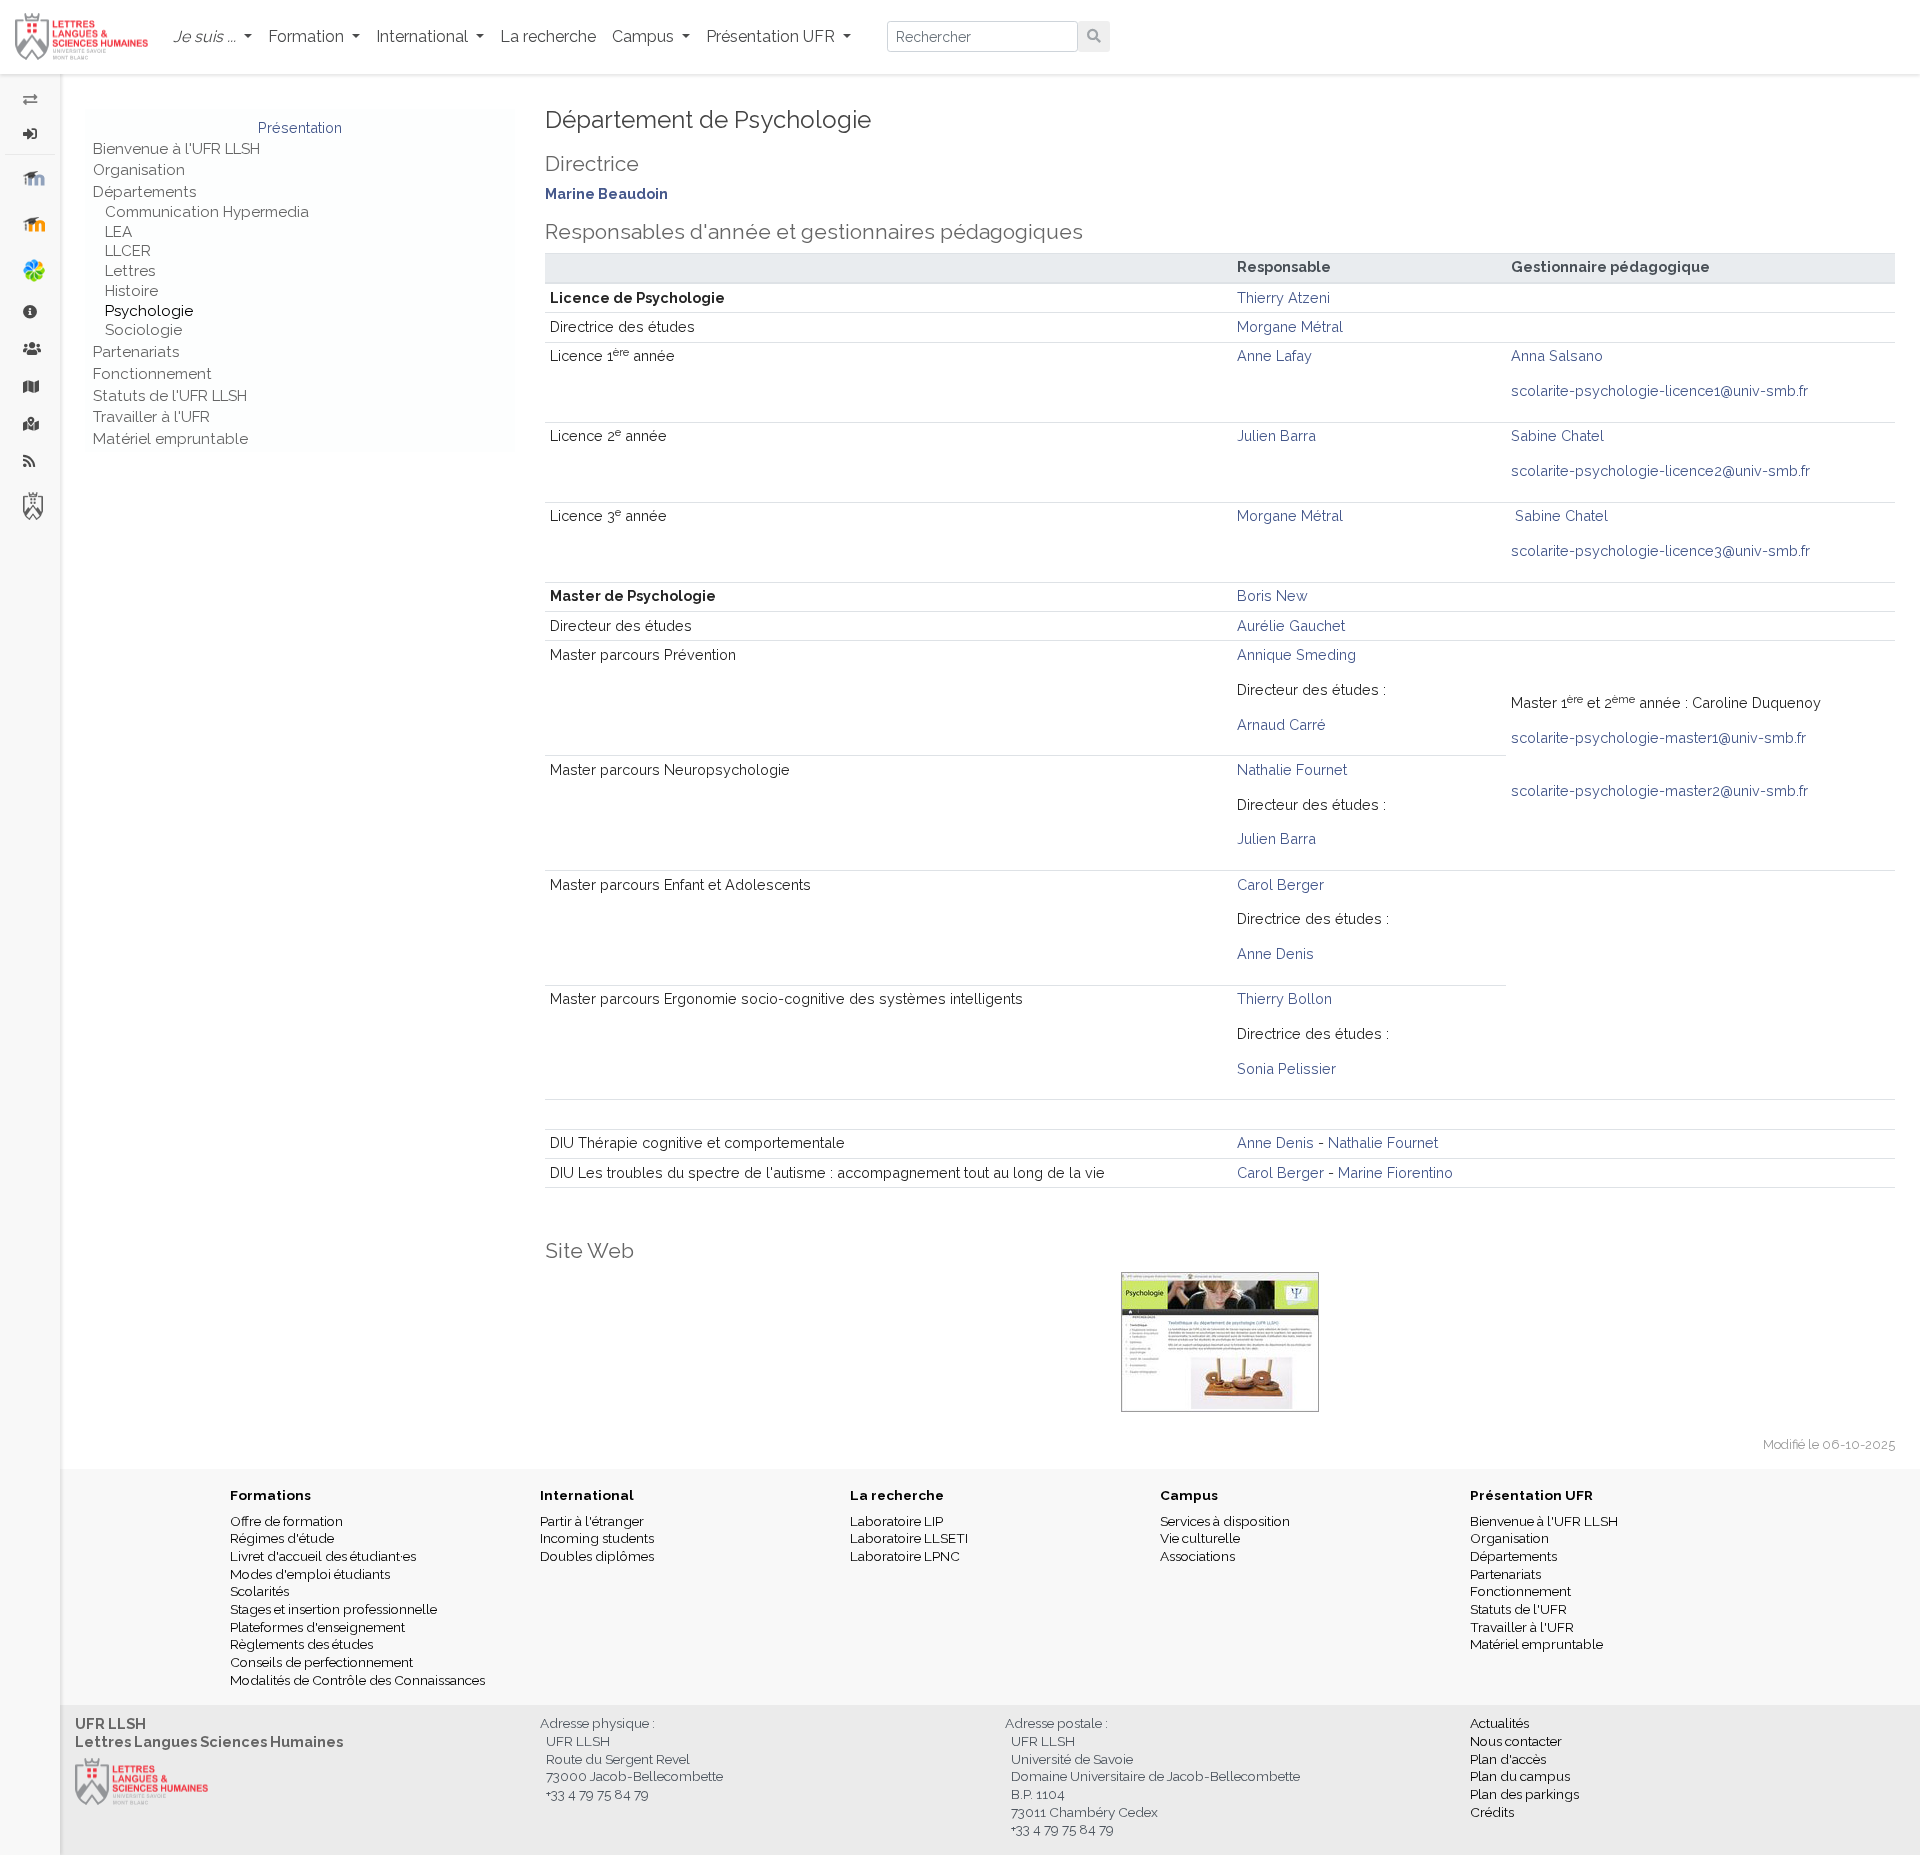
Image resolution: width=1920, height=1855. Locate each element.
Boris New (1272, 595)
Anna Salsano (1557, 355)
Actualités (1499, 1723)
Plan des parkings (1524, 1794)
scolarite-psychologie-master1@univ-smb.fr (1658, 737)
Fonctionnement (152, 374)
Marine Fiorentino (1395, 1172)
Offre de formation (286, 1521)
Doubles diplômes (597, 1556)
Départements (144, 192)
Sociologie (143, 330)
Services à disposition (1225, 1521)
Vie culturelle (1200, 1538)
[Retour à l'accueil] (82, 37)
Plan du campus (1520, 1776)
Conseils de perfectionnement (321, 1662)
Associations (1197, 1556)
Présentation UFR (1531, 1495)
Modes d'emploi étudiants (310, 1574)
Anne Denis (1275, 953)
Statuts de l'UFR (1518, 1609)
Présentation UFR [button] (772, 36)
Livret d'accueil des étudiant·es (323, 1556)
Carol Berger (1280, 884)
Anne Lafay (1274, 355)
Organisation (139, 170)
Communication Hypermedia (207, 212)
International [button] (424, 36)
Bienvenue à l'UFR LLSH (176, 149)
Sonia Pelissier (1286, 1068)
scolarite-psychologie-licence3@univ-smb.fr (1660, 550)
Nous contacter (1516, 1741)
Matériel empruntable (170, 439)
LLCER (128, 251)
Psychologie (149, 311)
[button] (212, 37)
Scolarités (259, 1591)
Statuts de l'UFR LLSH (170, 396)
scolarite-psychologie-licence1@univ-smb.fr (1659, 390)
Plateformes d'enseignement (317, 1627)
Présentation (300, 127)
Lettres (130, 271)
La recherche (548, 36)
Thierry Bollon (1284, 998)
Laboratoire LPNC (905, 1556)
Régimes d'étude (282, 1538)
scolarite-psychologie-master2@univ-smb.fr (1659, 790)
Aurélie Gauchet (1291, 625)
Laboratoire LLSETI (909, 1538)
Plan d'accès (1508, 1759)
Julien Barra (1276, 435)
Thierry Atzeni (1283, 297)
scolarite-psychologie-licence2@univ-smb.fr (1660, 470)
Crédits (1492, 1812)
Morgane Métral (1290, 326)
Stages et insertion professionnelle (333, 1609)
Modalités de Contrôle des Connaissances (357, 1680)
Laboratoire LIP (896, 1521)
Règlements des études (301, 1644)
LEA (118, 232)
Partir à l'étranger (592, 1521)
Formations (270, 1495)
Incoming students (597, 1538)
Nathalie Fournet (1292, 769)
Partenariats (136, 352)
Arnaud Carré (1281, 724)
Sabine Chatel (1557, 435)
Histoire (131, 291)
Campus (1189, 1495)
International (587, 1495)
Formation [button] (308, 36)
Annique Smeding (1296, 654)
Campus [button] (645, 36)
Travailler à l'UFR (151, 417)
